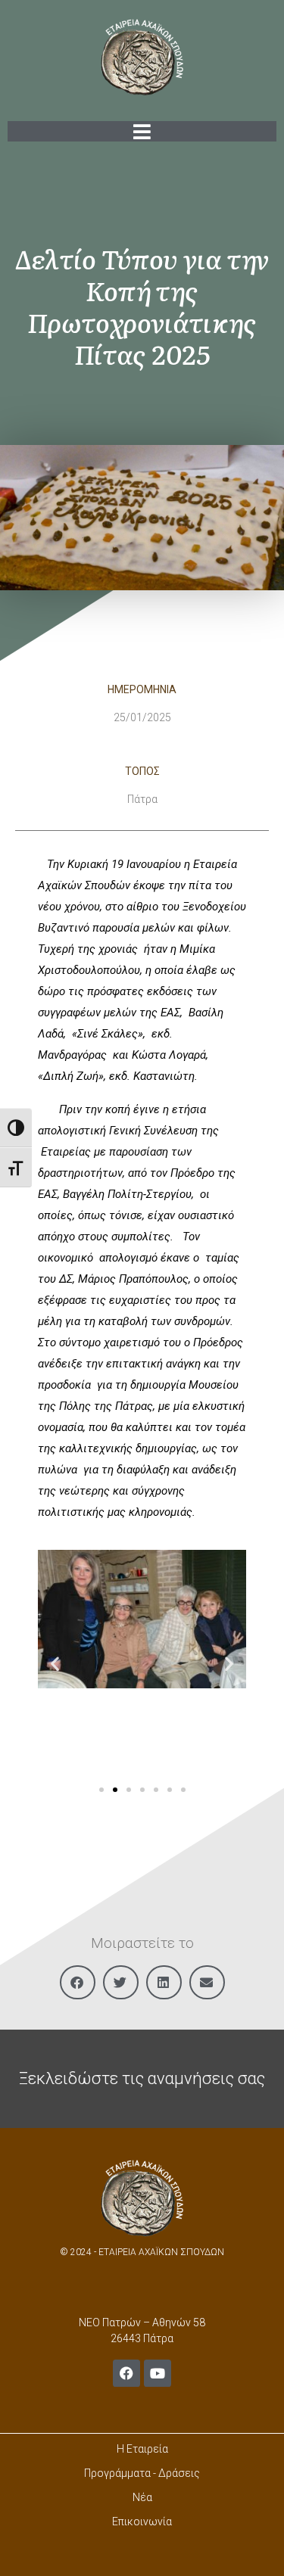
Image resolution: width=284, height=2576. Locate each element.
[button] (55, 1663)
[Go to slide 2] (115, 1790)
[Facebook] (126, 2373)
